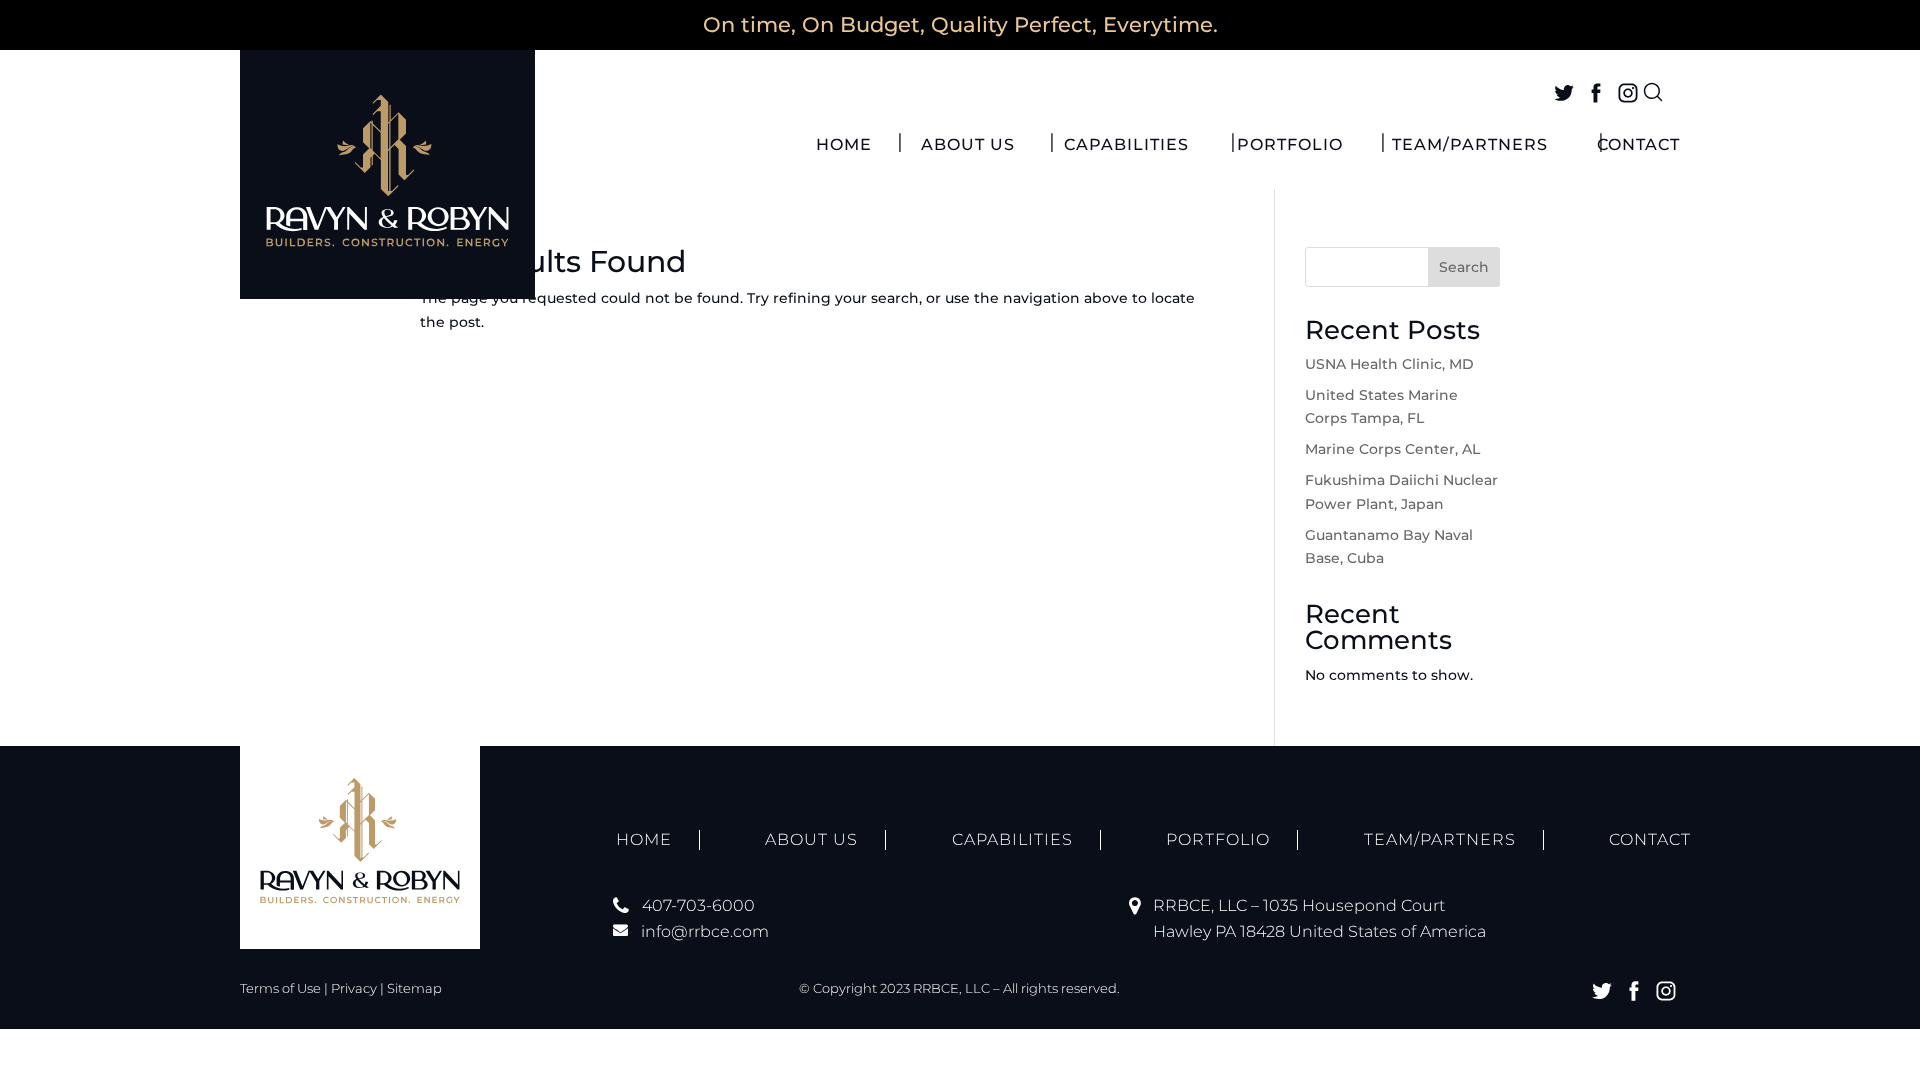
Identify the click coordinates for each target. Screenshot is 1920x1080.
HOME (844, 146)
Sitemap (414, 988)
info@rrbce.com (705, 931)
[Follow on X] (1564, 93)
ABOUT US (968, 146)
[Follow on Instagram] (1628, 93)
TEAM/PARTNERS (1470, 146)
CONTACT (1638, 146)
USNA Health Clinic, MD (1389, 364)
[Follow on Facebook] (1596, 93)
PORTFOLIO (1290, 146)
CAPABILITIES (1126, 146)
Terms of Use (280, 988)
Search (1464, 267)
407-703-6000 (698, 905)
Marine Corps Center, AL (1392, 449)
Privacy (354, 988)
